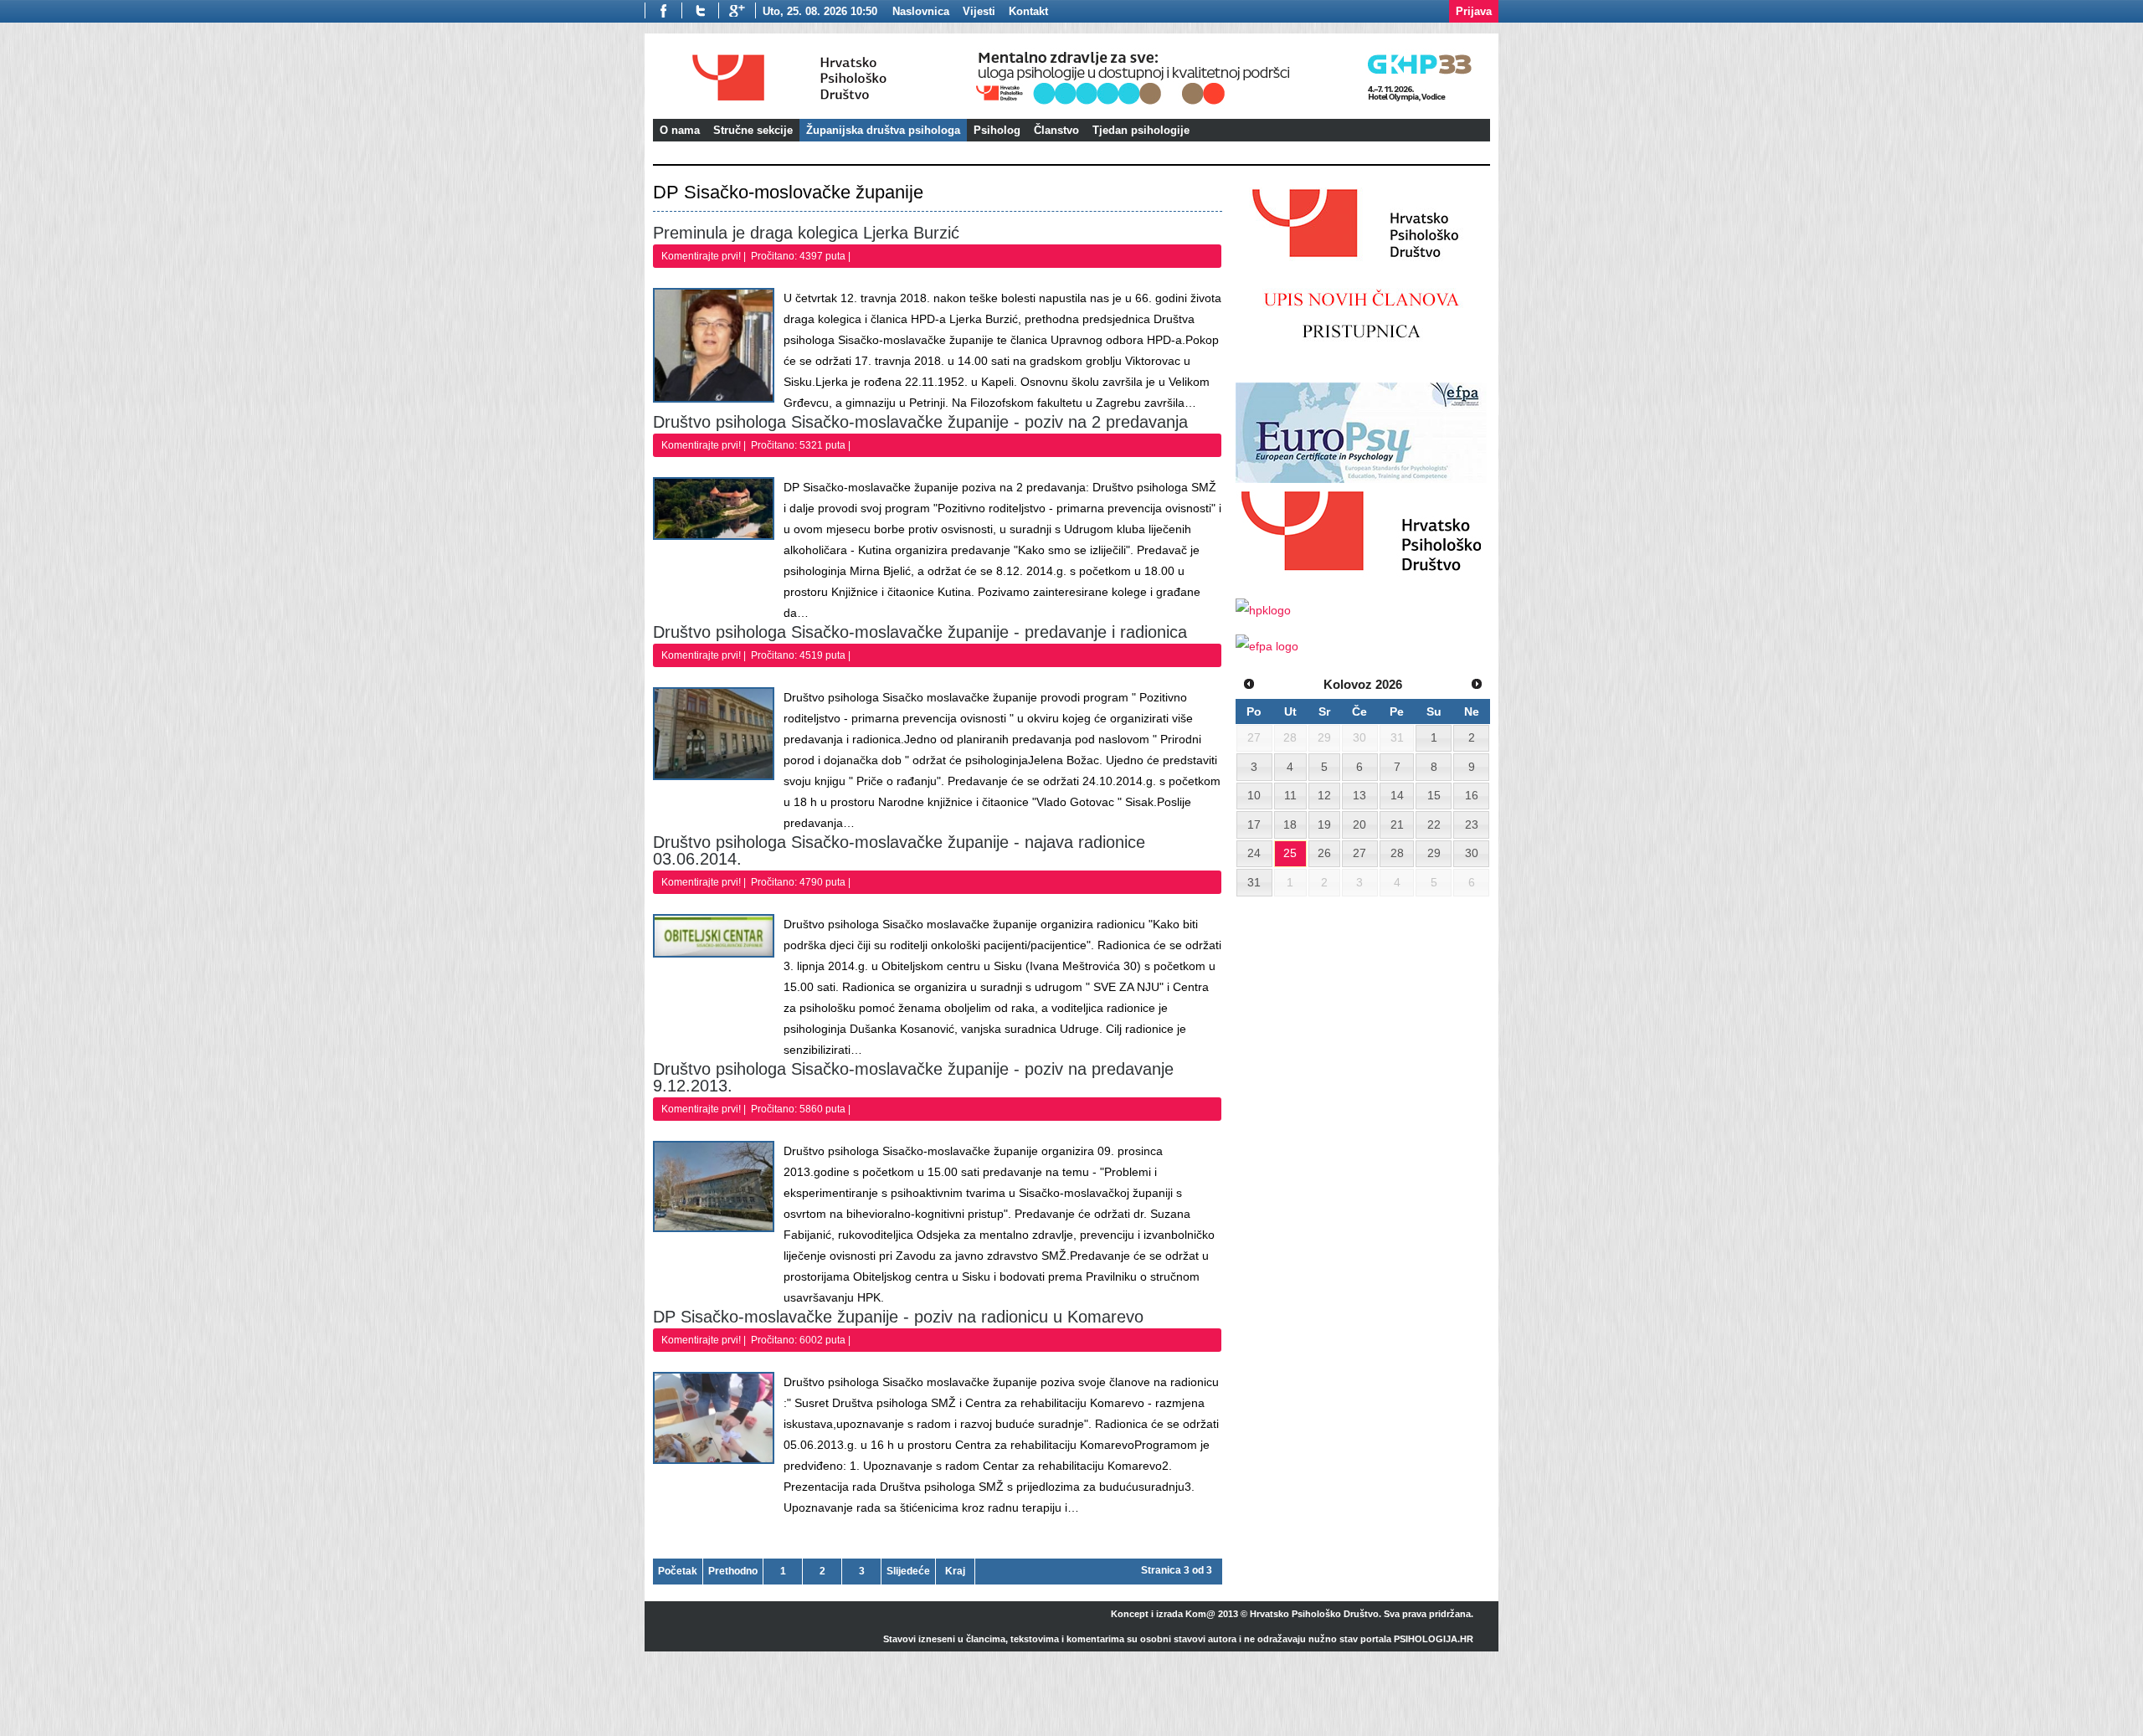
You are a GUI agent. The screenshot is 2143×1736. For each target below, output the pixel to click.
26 (1324, 853)
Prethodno (733, 1571)
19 (1324, 824)
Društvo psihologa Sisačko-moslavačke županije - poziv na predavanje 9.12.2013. (913, 1077)
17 (1254, 824)
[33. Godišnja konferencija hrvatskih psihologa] (1230, 107)
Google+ (737, 10)
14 (1397, 795)
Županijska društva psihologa (883, 130)
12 (1324, 795)
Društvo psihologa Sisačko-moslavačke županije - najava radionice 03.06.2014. (899, 850)
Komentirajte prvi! (702, 256)
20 (1359, 824)
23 (1472, 824)
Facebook (663, 10)
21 (1397, 824)
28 (1397, 853)
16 (1472, 795)
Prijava (1474, 11)
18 (1290, 824)
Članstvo (1056, 130)
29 (1434, 853)
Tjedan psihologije (1141, 130)
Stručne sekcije (753, 130)
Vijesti (979, 11)
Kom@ (1200, 1614)
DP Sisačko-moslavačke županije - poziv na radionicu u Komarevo (898, 1317)
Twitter (700, 10)
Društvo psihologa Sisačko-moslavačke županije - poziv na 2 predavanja (920, 422)
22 (1434, 824)
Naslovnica (921, 11)
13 (1359, 795)
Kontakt (1028, 11)
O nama (680, 130)
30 (1472, 853)
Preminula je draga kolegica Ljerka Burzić (806, 233)
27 (1359, 853)
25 (1290, 853)
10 (1254, 795)
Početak (678, 1571)
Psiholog (997, 130)
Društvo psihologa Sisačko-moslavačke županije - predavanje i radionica (920, 632)
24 (1254, 853)
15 (1434, 795)
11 (1290, 795)
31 (1254, 882)
